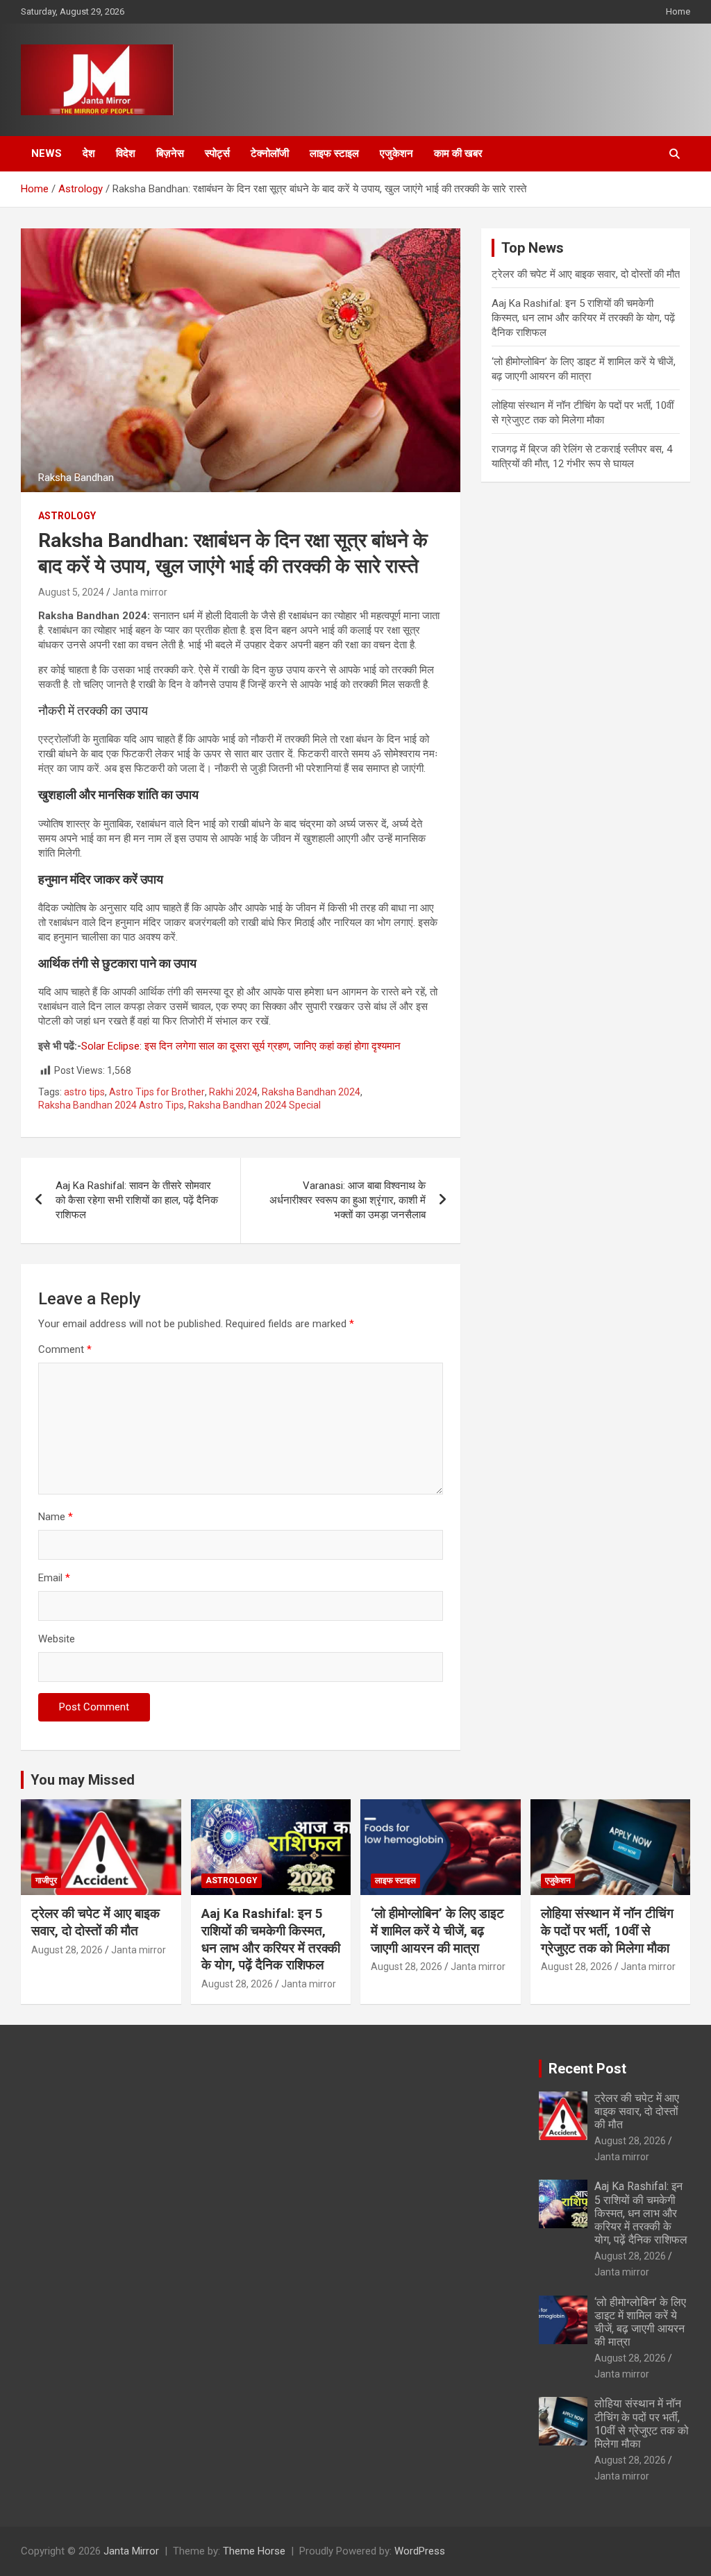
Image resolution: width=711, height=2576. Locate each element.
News (47, 153)
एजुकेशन (396, 153)
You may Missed (83, 1780)
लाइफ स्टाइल (334, 153)
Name (56, 1517)
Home (678, 11)
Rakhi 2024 (233, 1092)
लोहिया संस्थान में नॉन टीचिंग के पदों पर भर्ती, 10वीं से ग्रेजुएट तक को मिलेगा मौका (607, 1930)
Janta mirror (140, 592)
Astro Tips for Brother (157, 1092)
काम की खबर (458, 153)
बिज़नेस (170, 153)
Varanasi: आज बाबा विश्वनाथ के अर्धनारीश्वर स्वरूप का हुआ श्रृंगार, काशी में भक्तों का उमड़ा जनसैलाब (348, 1200)
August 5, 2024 (71, 592)
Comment (65, 1349)
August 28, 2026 (67, 1950)
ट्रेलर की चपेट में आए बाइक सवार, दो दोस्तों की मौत (586, 274)
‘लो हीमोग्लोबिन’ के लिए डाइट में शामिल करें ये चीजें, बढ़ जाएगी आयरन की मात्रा (437, 1930)
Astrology (67, 516)
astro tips (84, 1092)
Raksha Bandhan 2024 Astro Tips (111, 1105)
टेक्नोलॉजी (270, 153)
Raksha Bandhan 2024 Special (254, 1105)
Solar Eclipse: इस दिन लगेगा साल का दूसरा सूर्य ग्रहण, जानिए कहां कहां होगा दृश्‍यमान (241, 1046)
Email (54, 1578)
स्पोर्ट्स (217, 153)
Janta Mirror (131, 2551)
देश (89, 153)
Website (57, 1639)
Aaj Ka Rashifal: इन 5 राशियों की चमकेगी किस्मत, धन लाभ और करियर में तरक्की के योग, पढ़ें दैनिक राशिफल (583, 318)
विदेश (126, 153)
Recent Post (587, 2069)
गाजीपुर (46, 1880)
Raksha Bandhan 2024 (311, 1092)
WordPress (420, 2551)
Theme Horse (254, 2551)
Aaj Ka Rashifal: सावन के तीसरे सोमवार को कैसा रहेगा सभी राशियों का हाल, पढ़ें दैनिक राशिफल (137, 1200)
